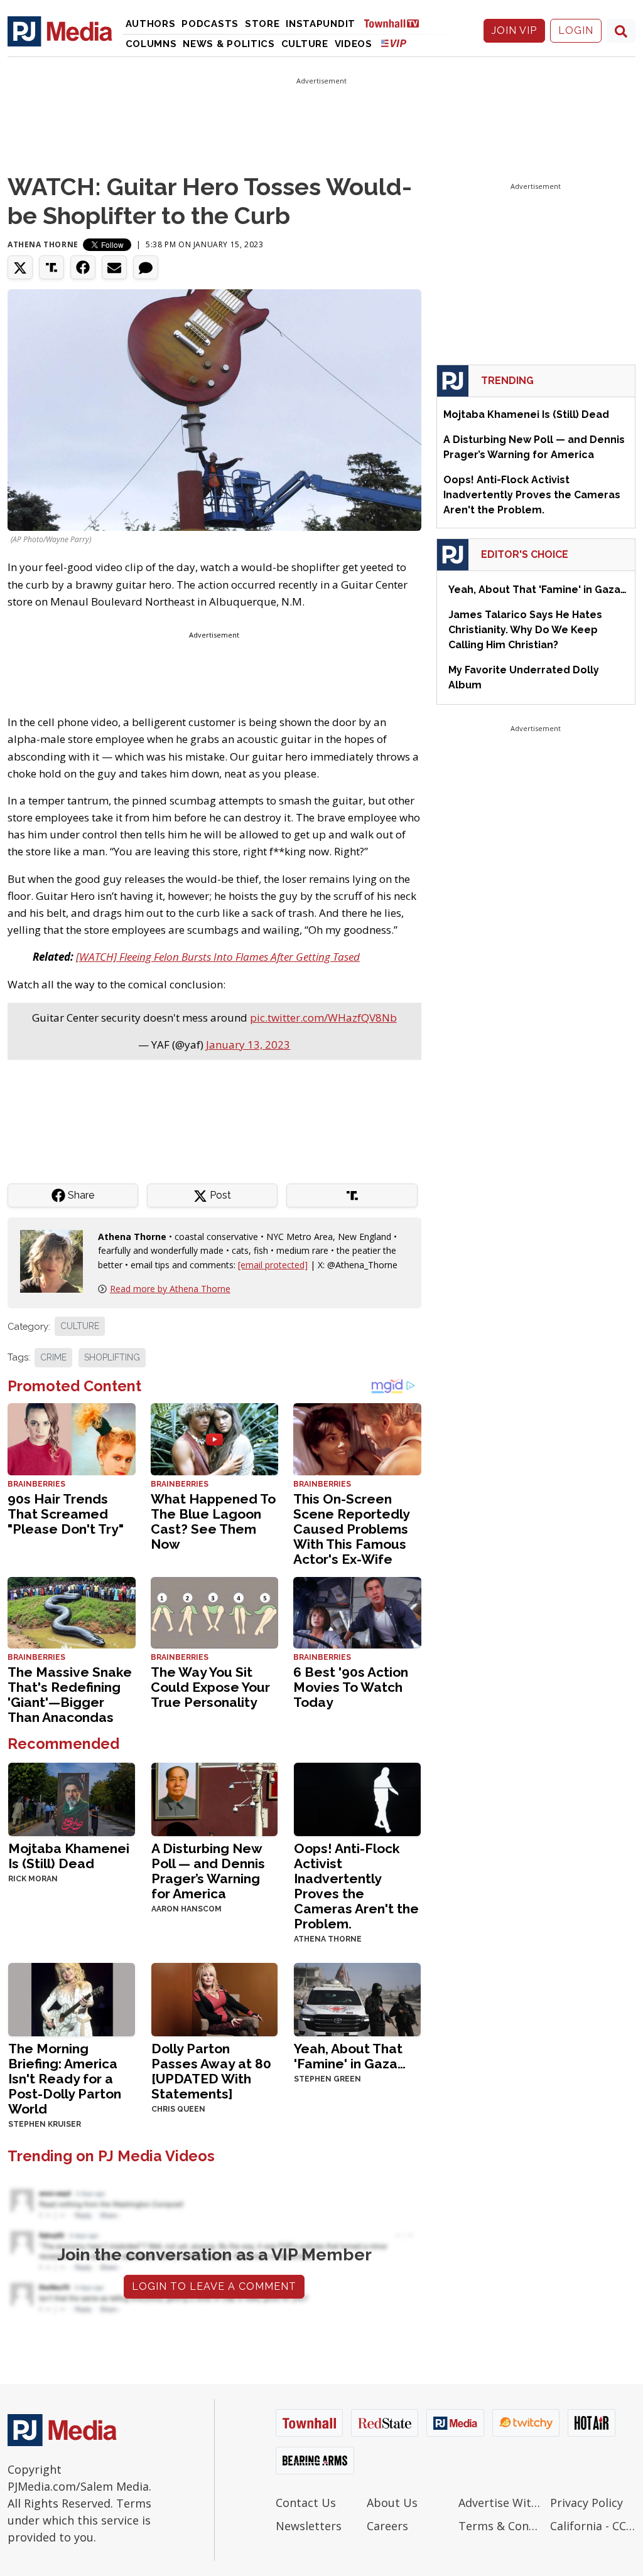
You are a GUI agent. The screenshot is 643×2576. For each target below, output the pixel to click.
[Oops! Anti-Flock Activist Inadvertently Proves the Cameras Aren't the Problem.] (357, 1798)
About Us (392, 2503)
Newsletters (309, 2526)
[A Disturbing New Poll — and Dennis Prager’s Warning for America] (215, 1798)
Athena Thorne (43, 244)
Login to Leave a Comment (214, 2286)
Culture (305, 44)
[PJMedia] (60, 31)
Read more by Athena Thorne (170, 1289)
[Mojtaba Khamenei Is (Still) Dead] (72, 1798)
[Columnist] (57, 1260)
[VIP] (394, 43)
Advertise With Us (501, 2503)
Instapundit (321, 24)
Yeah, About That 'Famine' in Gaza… (350, 2056)
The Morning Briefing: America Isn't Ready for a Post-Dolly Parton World (65, 2079)
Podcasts (210, 24)
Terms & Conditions (501, 2526)
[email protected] (273, 1265)
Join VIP (514, 30)
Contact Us (306, 2503)
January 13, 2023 (248, 1045)
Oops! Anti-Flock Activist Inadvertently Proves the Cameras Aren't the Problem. (356, 1886)
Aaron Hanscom (186, 1909)
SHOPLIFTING (112, 1357)
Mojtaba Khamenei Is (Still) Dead (69, 1856)
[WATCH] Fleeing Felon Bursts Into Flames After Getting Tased (218, 957)
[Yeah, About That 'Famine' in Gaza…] (357, 1998)
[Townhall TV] (396, 23)
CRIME (53, 1357)
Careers (387, 2526)
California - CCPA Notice (593, 2526)
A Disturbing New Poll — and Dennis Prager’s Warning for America (208, 1871)
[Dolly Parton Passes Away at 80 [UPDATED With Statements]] (215, 1998)
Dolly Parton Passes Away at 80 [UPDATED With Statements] (211, 2071)
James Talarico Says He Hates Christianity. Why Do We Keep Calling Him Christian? (525, 630)
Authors (151, 24)
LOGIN (576, 30)
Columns (151, 44)
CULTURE (80, 1326)
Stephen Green (327, 2079)
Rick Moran (33, 1879)
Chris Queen (178, 2109)
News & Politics (229, 44)
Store (262, 24)
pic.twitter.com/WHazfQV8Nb (323, 1018)
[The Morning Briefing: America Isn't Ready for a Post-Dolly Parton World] (72, 1998)
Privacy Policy (586, 2503)
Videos (354, 44)
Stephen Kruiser (45, 2124)
